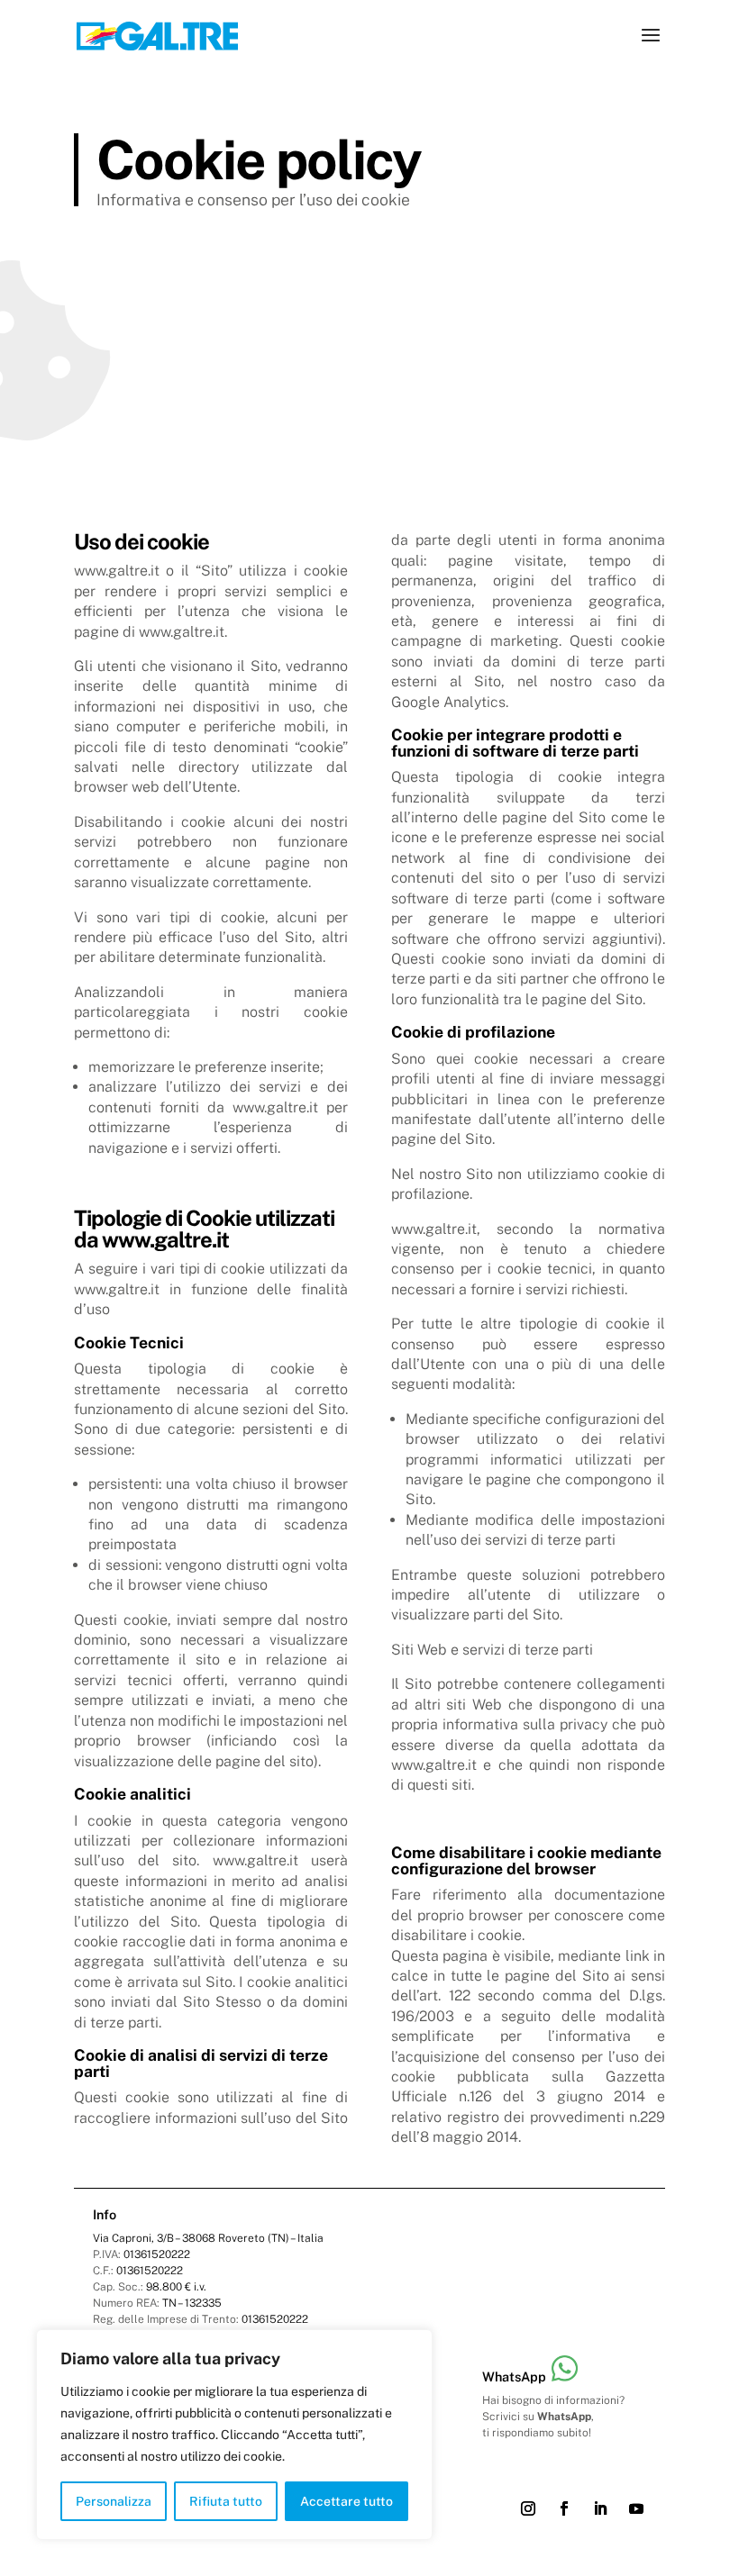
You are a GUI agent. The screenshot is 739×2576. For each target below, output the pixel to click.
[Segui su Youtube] (636, 2508)
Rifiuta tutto (226, 2501)
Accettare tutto (347, 2501)
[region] (234, 2435)
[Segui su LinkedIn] (600, 2508)
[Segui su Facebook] (564, 2508)
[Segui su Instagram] (528, 2508)
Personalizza (114, 2501)
